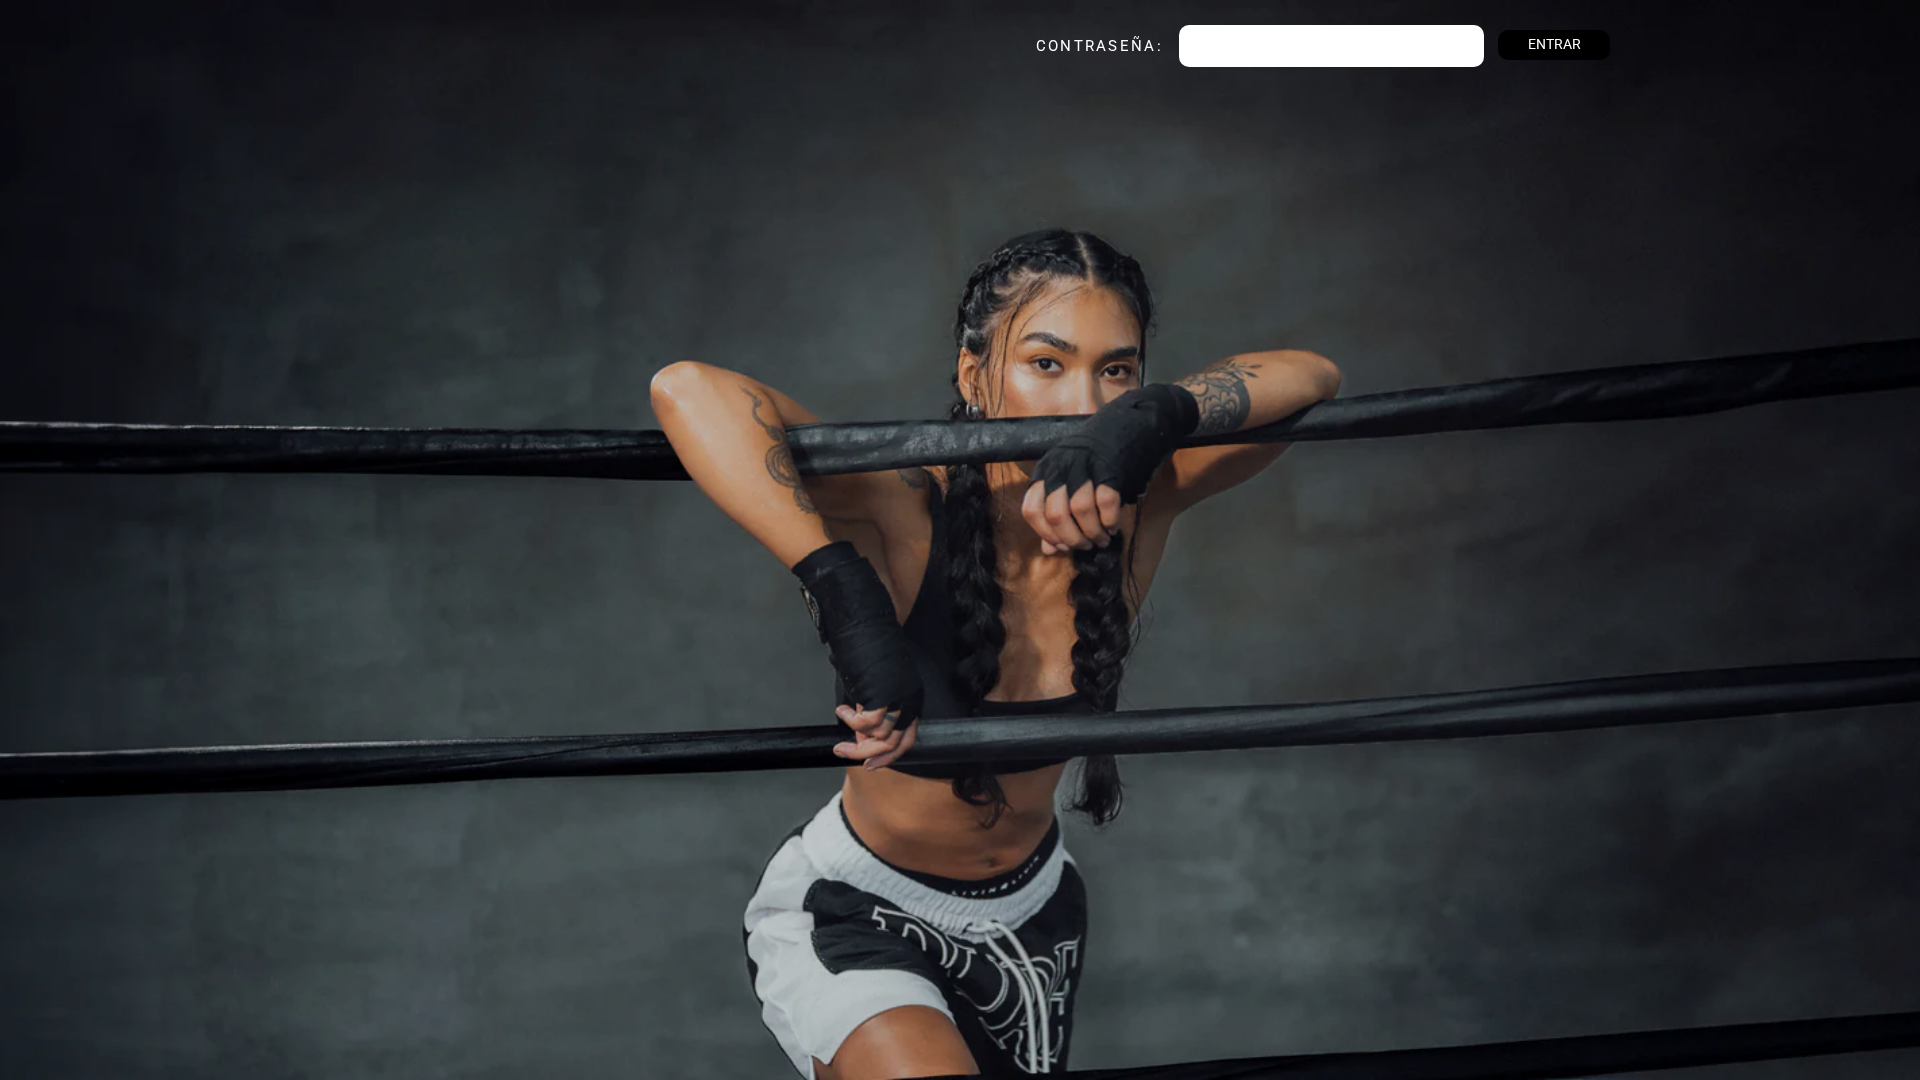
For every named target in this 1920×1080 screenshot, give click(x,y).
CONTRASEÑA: (1074, 46)
